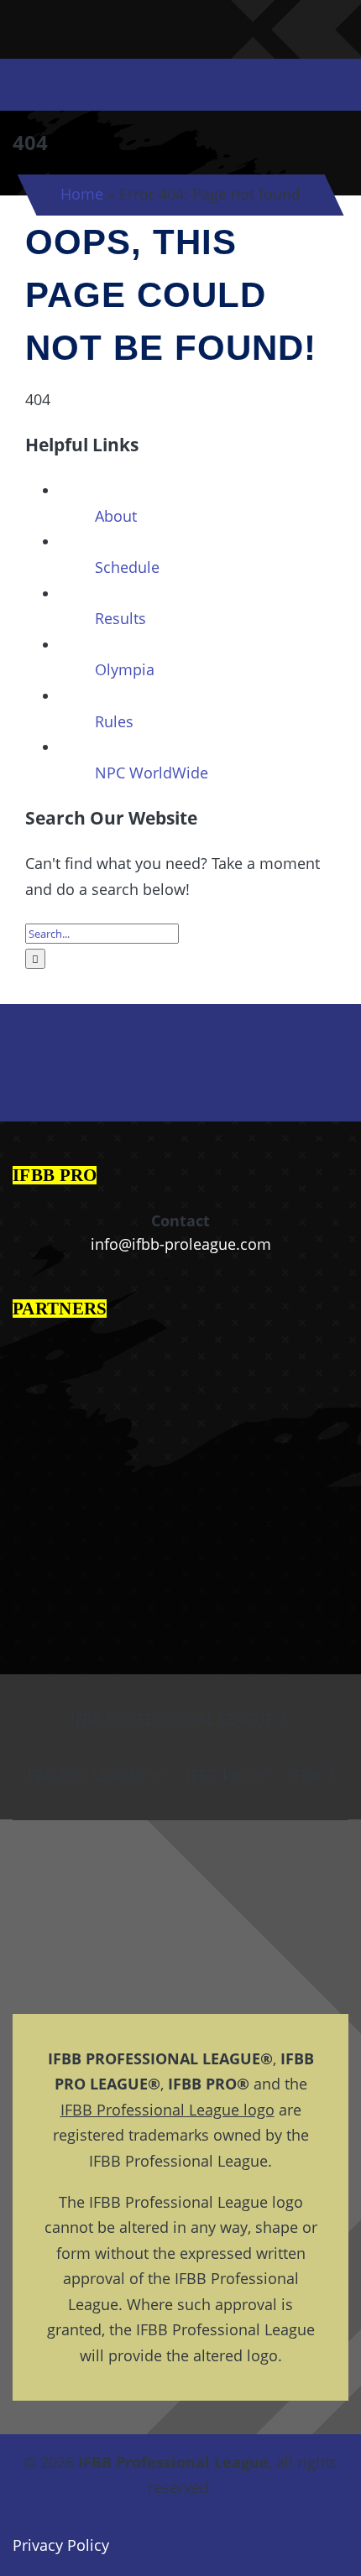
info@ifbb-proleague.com (181, 1244)
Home (82, 194)
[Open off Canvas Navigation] (309, 85)
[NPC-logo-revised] (175, 30)
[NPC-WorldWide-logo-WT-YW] (329, 16)
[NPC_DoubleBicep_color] (282, 16)
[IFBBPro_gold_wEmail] (35, 18)
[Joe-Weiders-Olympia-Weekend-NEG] (231, 30)
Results (120, 618)
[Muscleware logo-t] (125, 18)
